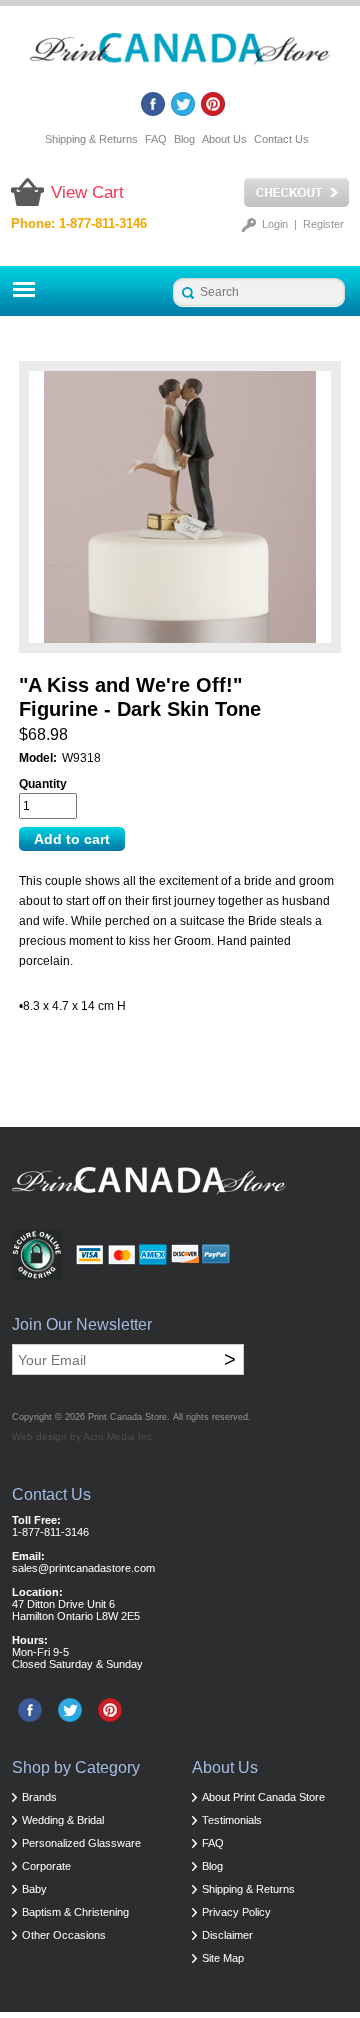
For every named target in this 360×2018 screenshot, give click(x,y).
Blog (184, 139)
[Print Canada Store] (180, 54)
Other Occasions (64, 1935)
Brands (39, 1797)
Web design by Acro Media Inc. (83, 1436)
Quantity (43, 784)
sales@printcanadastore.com (83, 1568)
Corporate (46, 1866)
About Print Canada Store (263, 1797)
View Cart (87, 192)
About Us (224, 139)
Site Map (223, 1958)
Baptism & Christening (75, 1912)
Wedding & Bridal (63, 1820)
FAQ (156, 139)
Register (323, 224)
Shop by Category (76, 1767)
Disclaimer (227, 1935)
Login (275, 224)
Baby (34, 1889)
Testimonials (232, 1820)
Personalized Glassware (81, 1843)
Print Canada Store (127, 1417)
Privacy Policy (236, 1912)
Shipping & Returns (91, 139)
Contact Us (281, 139)
